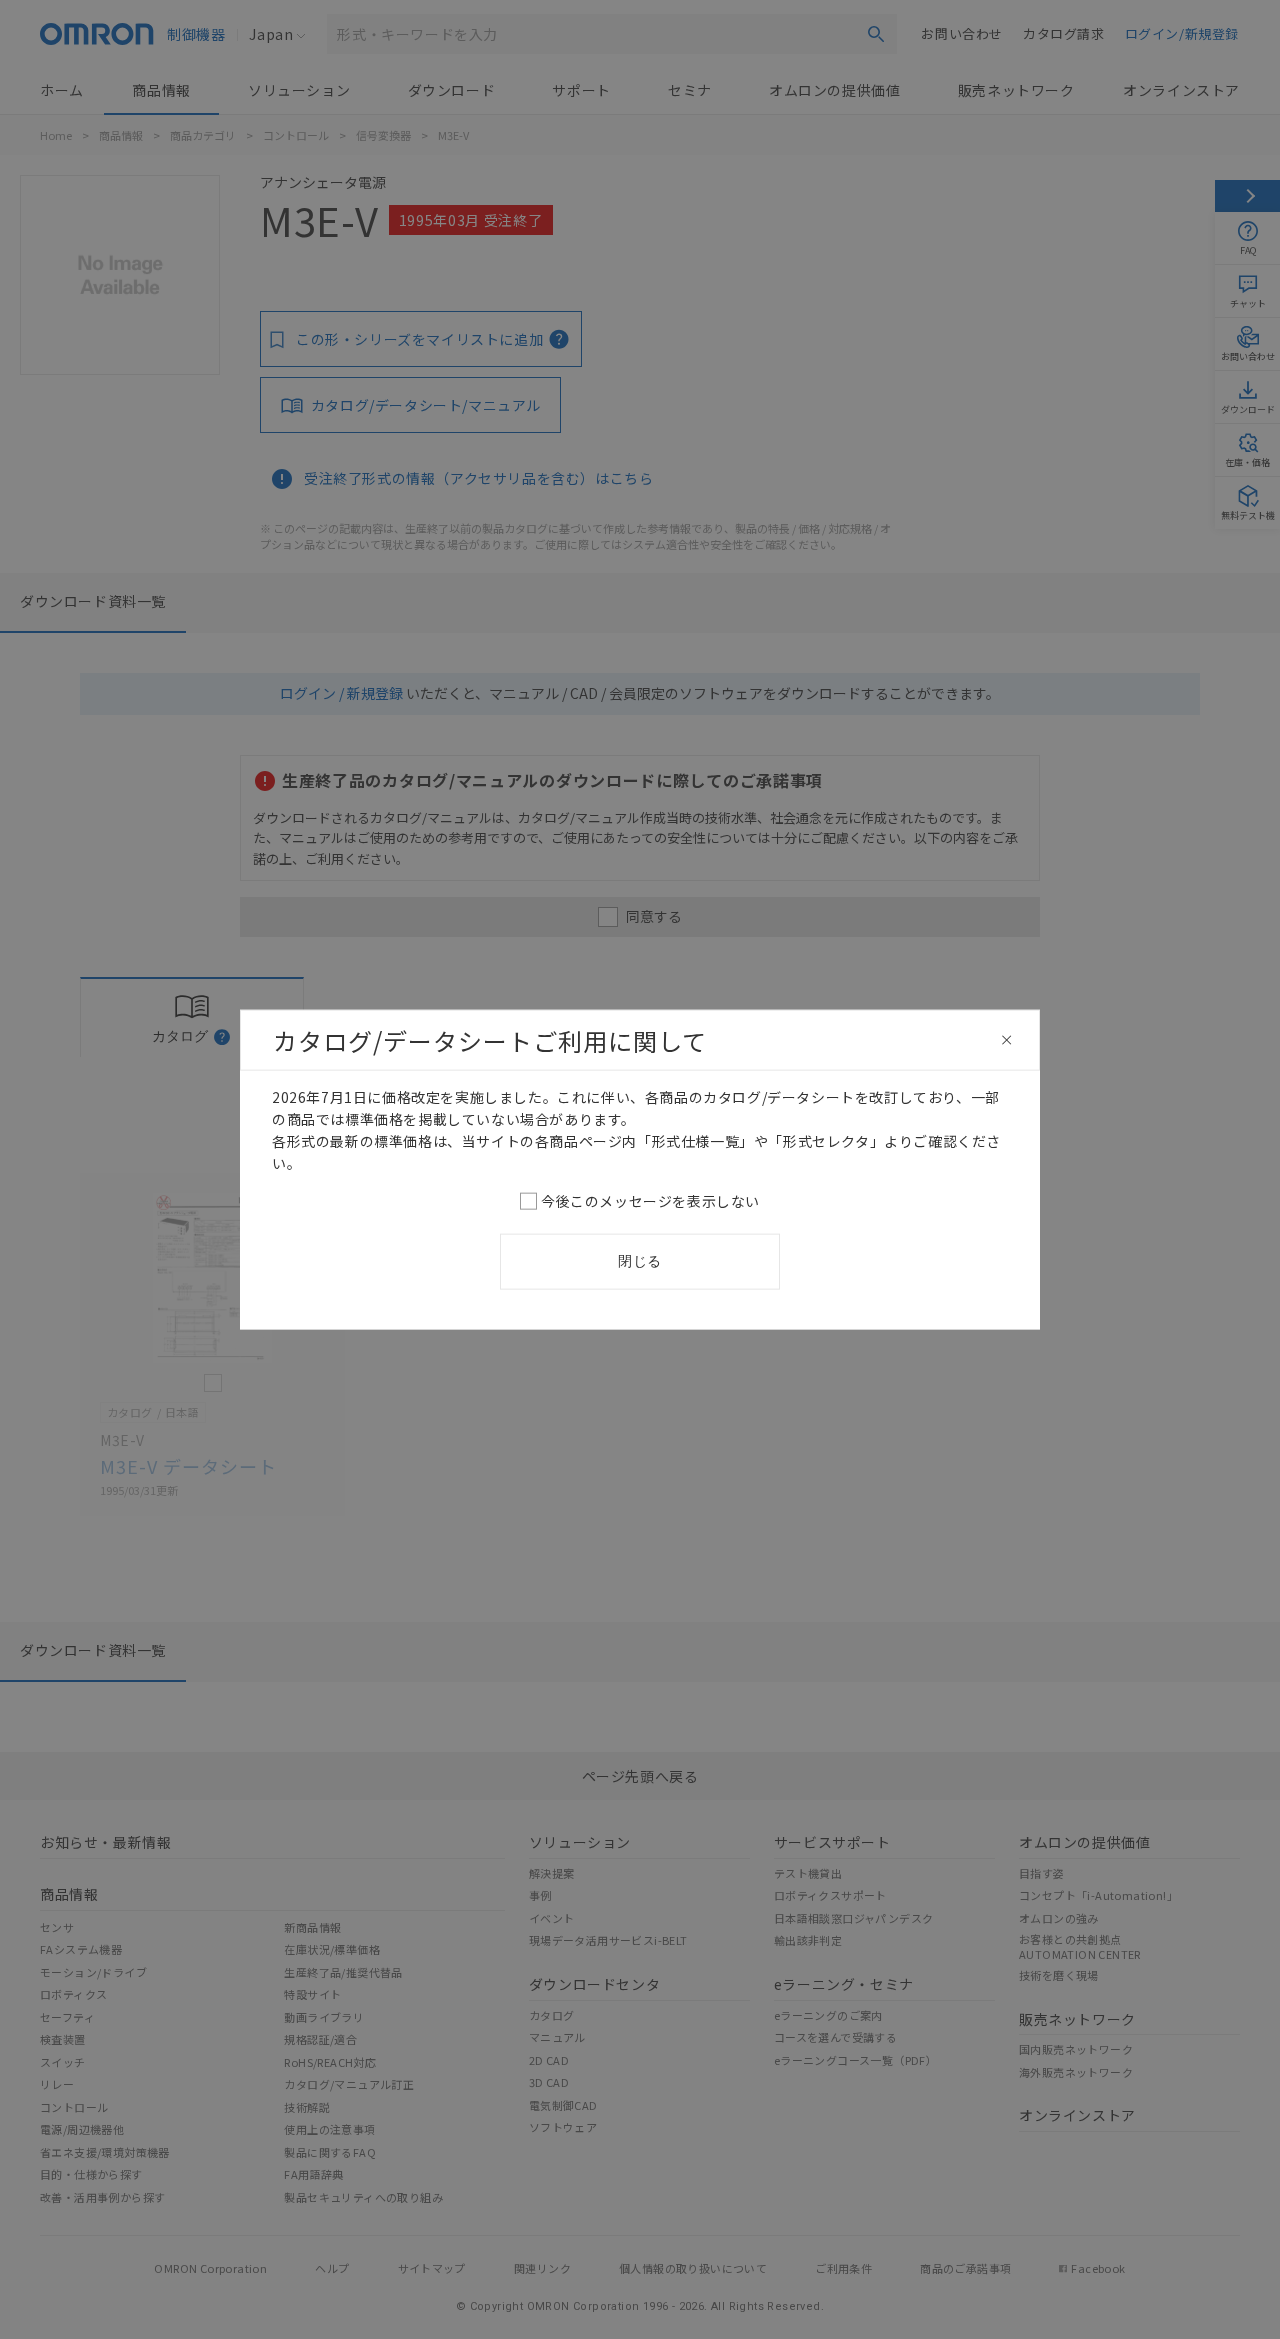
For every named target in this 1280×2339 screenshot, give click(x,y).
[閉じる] (1007, 1040)
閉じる (640, 1261)
